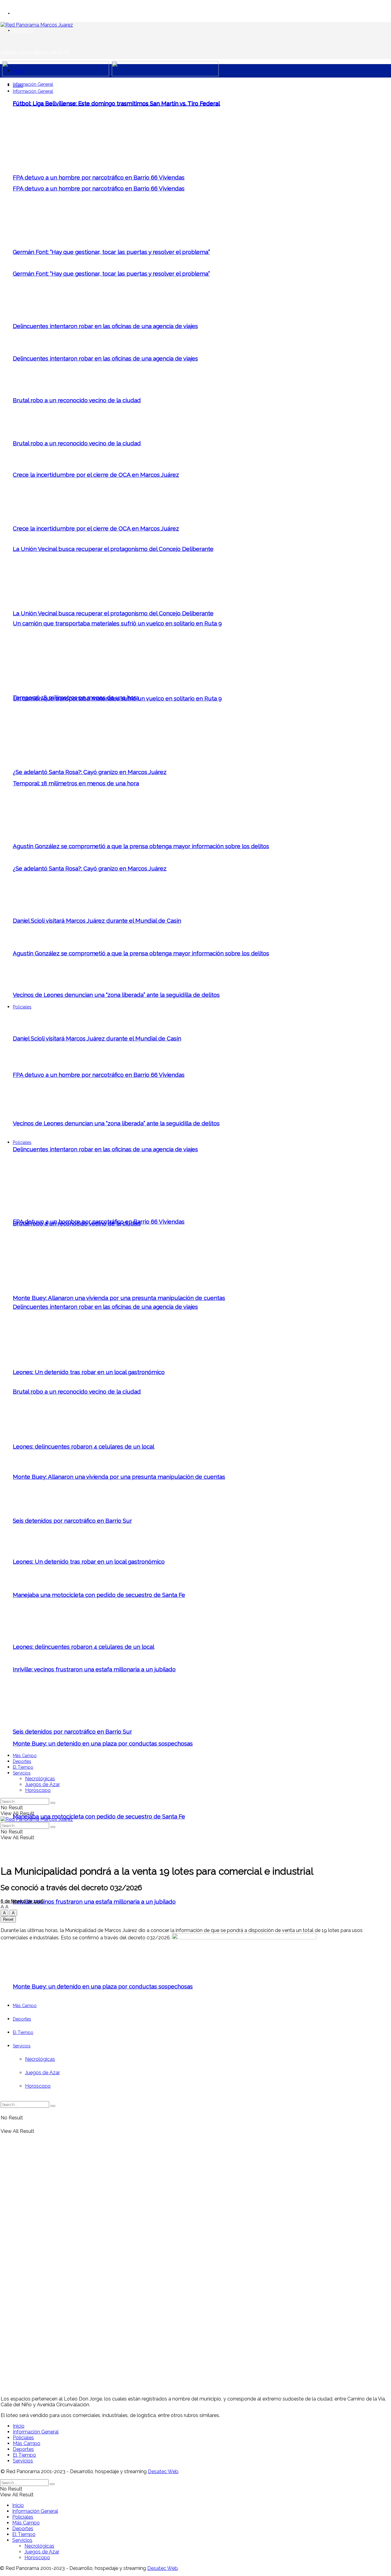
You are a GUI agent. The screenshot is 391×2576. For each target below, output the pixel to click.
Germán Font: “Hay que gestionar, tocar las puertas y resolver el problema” (111, 252)
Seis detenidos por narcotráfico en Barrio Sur (72, 1521)
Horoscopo (38, 1790)
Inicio (18, 71)
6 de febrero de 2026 (22, 1901)
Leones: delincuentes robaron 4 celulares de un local (84, 1446)
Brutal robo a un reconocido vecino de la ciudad (77, 400)
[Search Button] (53, 1803)
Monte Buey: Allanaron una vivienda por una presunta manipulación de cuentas (119, 1298)
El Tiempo (23, 1767)
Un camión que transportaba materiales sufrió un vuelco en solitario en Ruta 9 (117, 623)
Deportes (22, 1761)
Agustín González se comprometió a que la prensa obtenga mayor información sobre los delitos (141, 953)
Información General (33, 84)
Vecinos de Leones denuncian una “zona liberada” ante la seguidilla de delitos (116, 995)
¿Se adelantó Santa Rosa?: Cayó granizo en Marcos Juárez (90, 772)
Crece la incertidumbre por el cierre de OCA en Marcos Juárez (96, 475)
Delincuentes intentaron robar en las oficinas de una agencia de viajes (105, 1307)
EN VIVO (21, 13)
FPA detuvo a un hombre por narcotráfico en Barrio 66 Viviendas (99, 177)
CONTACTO (23, 30)
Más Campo (25, 1756)
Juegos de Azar (42, 1784)
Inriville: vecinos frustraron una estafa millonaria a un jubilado (94, 1901)
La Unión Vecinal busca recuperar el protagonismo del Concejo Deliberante (113, 549)
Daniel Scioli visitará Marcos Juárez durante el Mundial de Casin (97, 921)
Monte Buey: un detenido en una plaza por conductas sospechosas (103, 1743)
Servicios (22, 1773)
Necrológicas (40, 1779)
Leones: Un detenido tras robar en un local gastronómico (89, 1372)
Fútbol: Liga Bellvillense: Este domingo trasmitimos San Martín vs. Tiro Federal (116, 103)
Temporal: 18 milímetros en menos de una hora (76, 697)
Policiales (22, 1142)
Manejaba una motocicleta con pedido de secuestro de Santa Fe (99, 1816)
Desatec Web (163, 2471)
